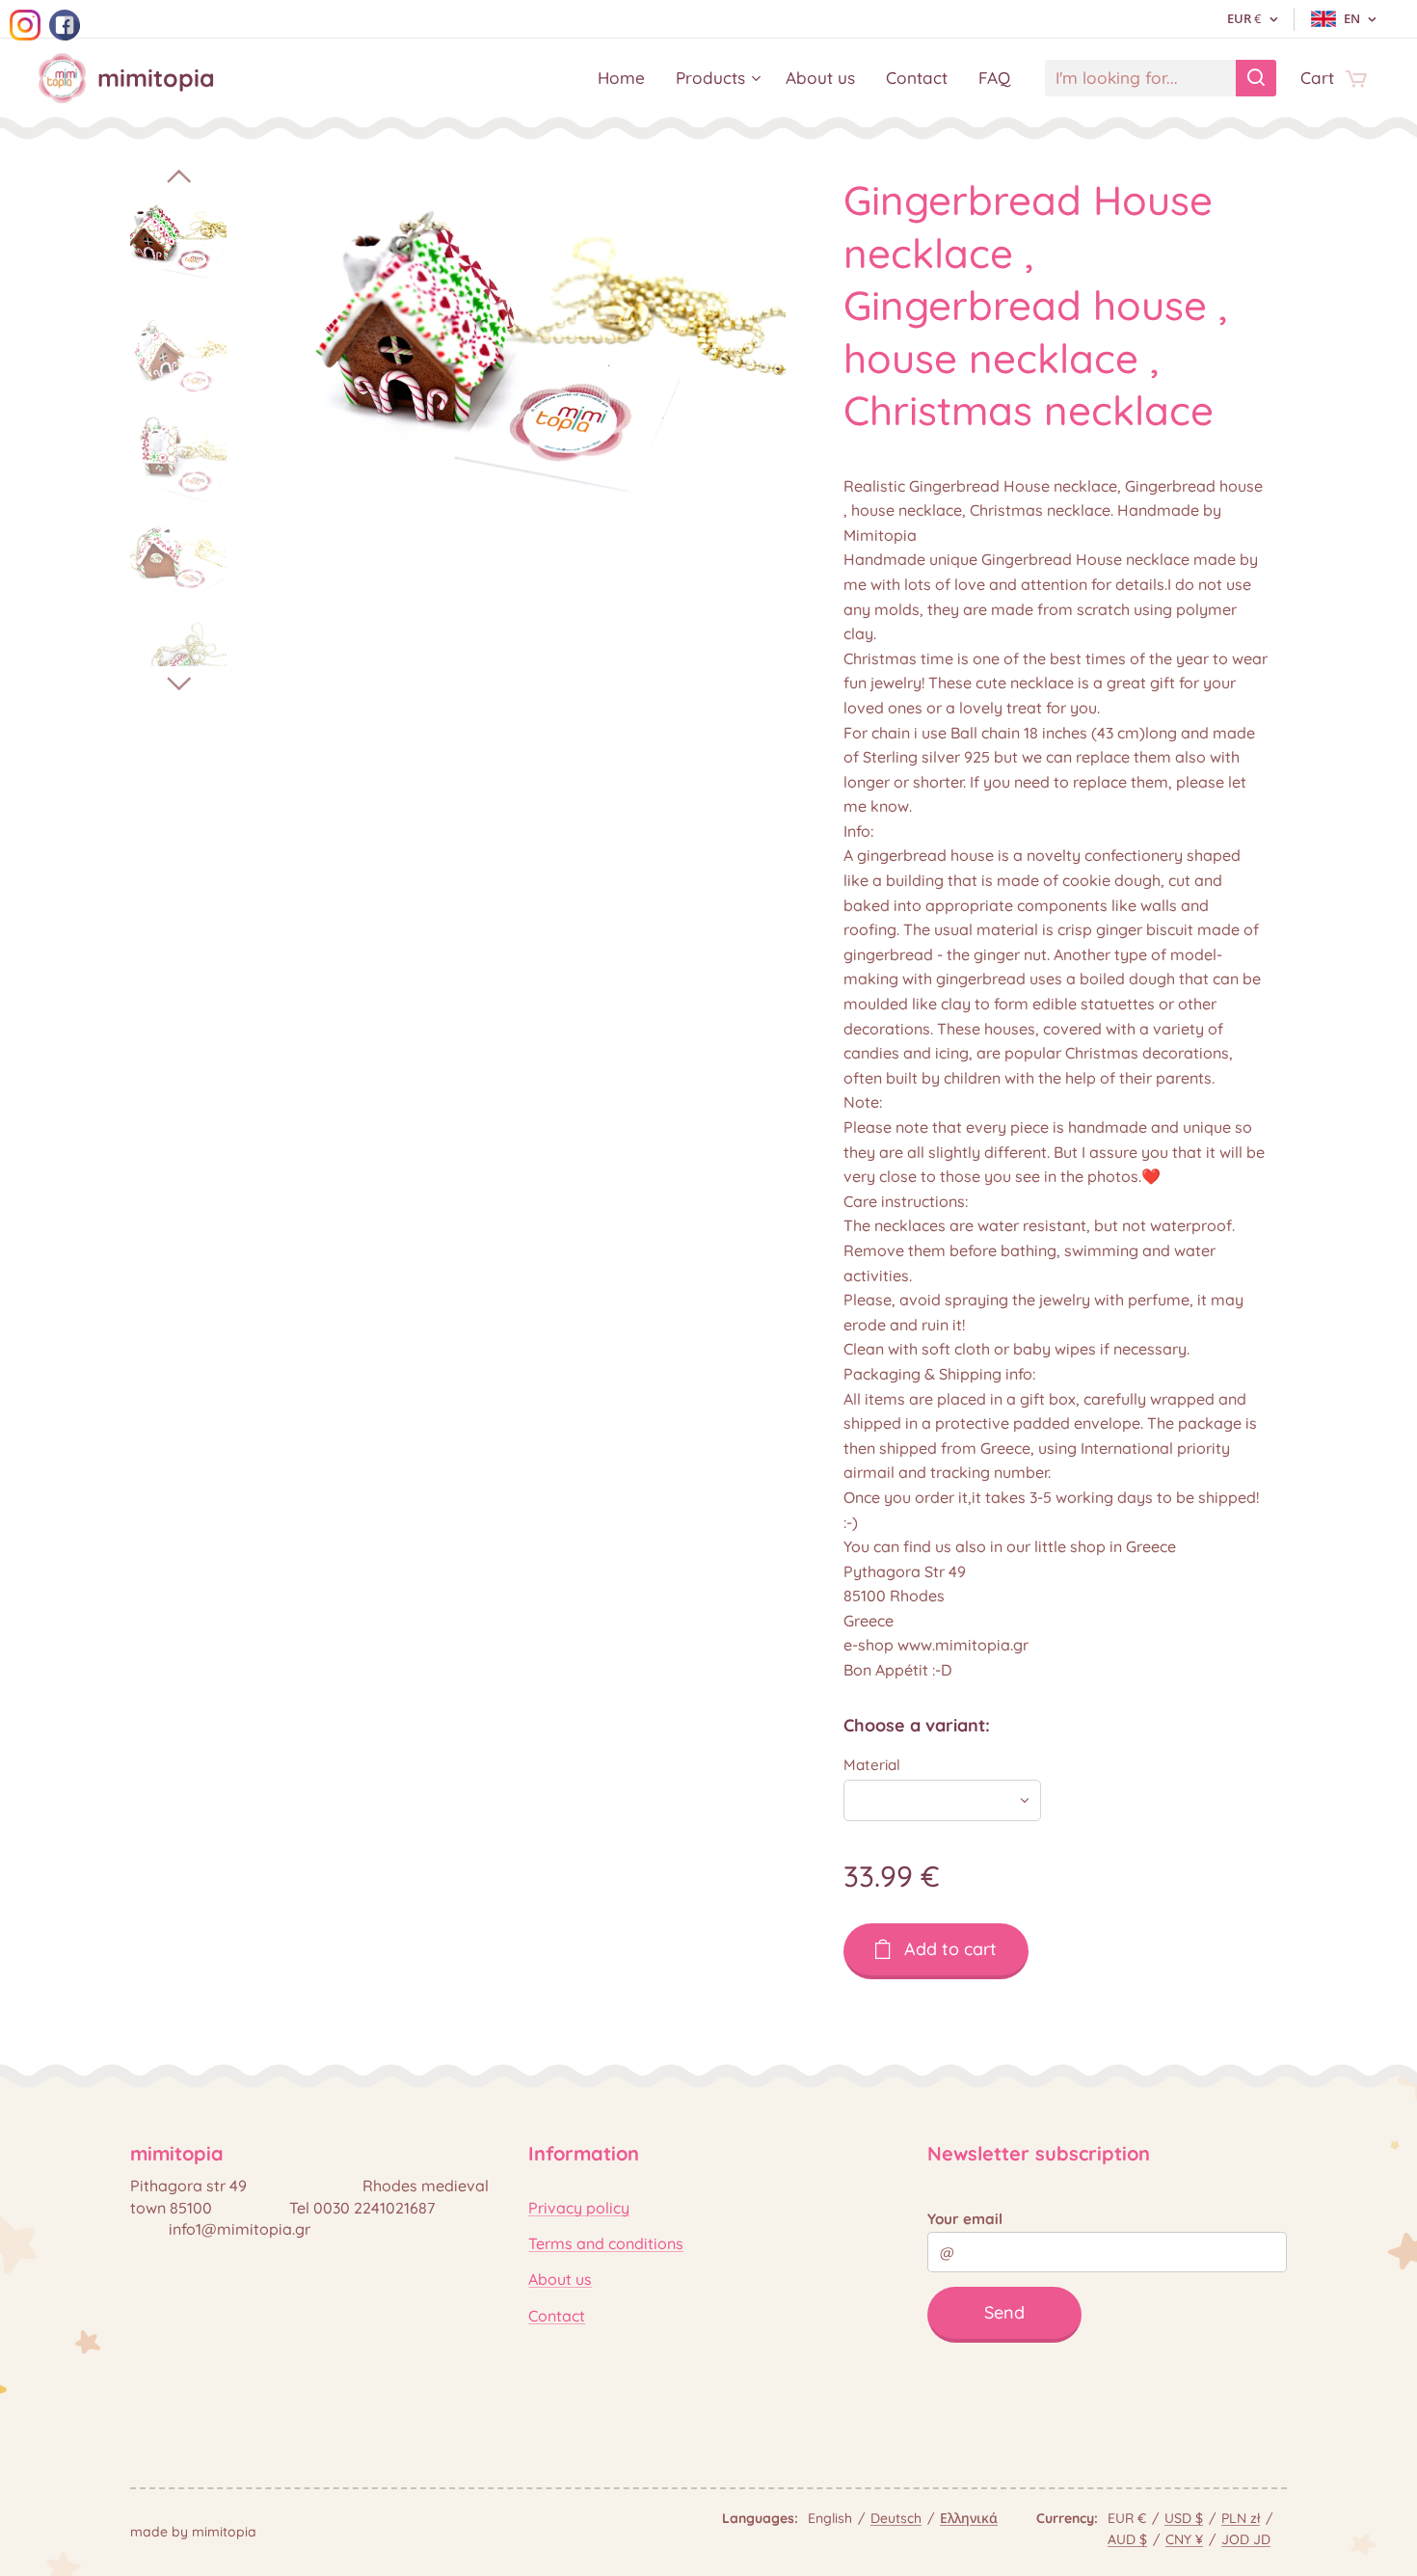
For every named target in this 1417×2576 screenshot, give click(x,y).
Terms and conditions (606, 2243)
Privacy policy (579, 2208)
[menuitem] (627, 78)
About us (560, 2279)
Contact (557, 2316)
